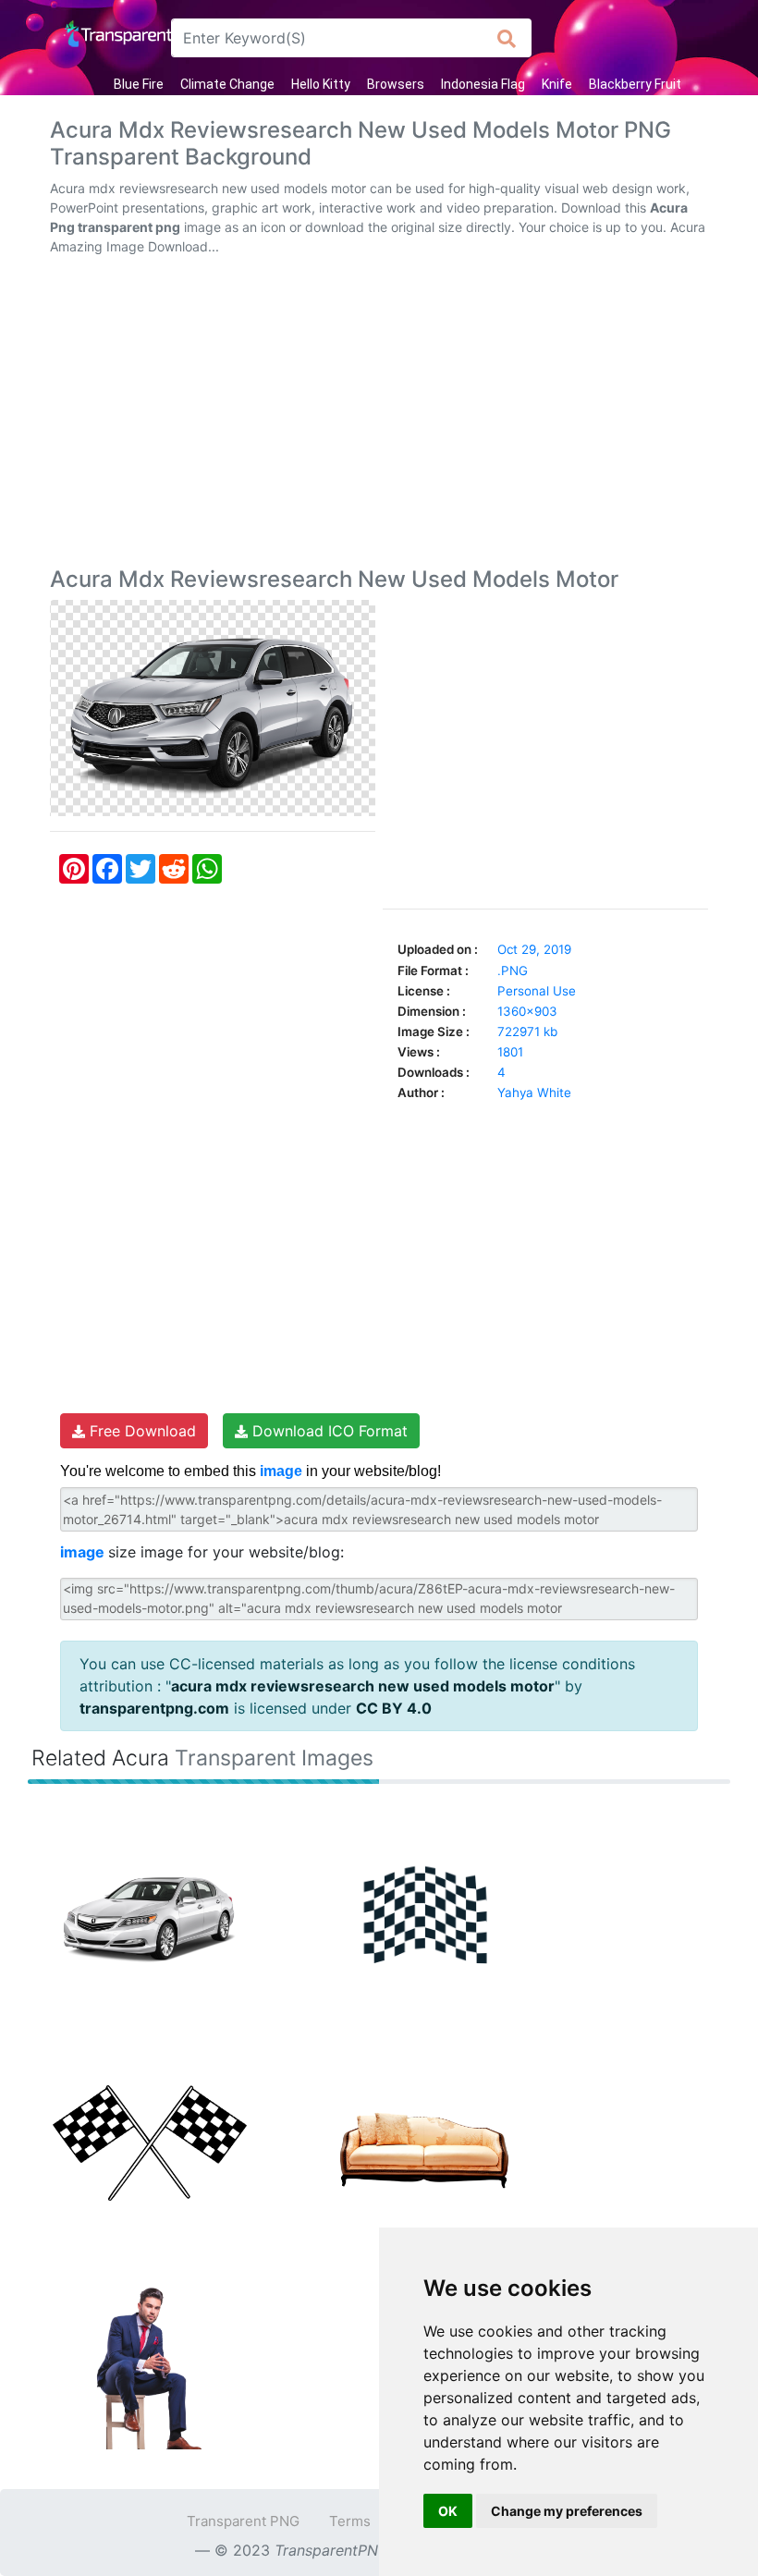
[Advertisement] (379, 415)
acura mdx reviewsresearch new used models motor (363, 1686)
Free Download (141, 1431)
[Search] (507, 38)
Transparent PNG (243, 2521)
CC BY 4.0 (394, 1708)
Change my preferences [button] (567, 2511)
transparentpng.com (154, 1708)
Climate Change (227, 84)
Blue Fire (139, 84)
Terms (350, 2521)
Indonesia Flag (483, 84)
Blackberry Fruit (635, 84)
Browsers (396, 84)
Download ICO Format (328, 1431)
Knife (557, 84)
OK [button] (448, 2511)
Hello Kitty (321, 84)
